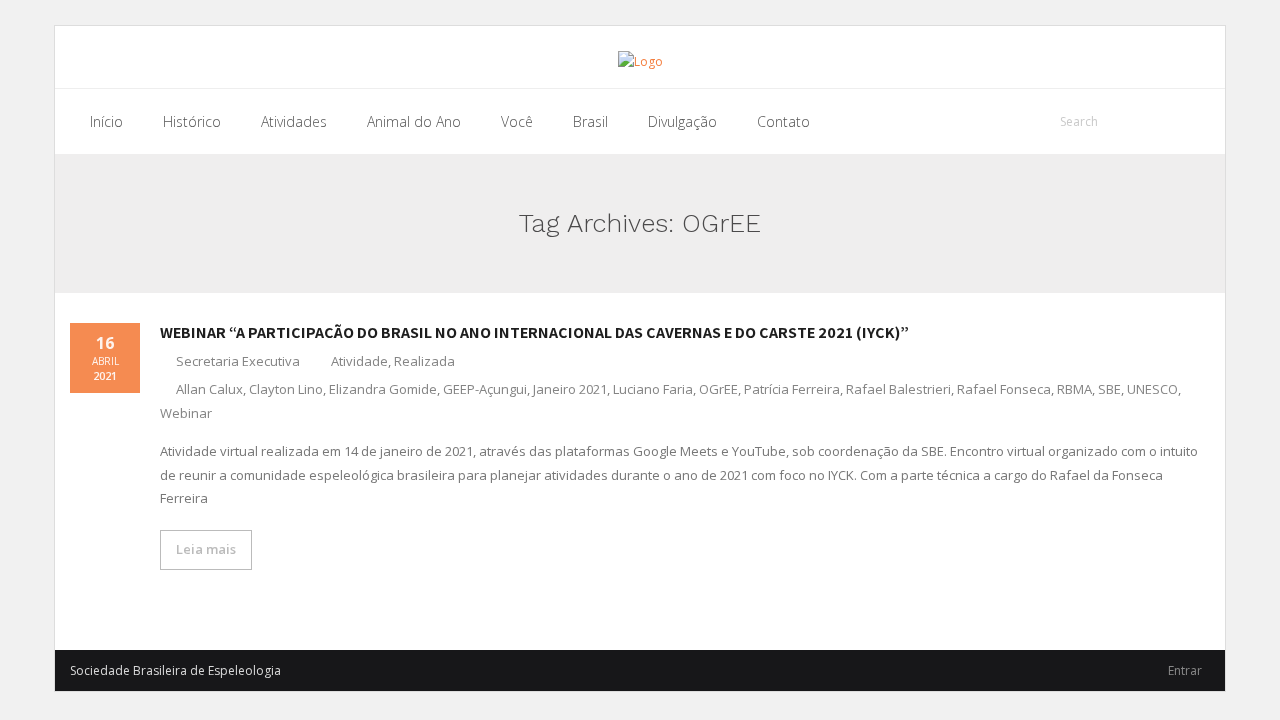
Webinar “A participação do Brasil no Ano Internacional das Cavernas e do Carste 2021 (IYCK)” (534, 332)
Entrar (1185, 670)
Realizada (424, 361)
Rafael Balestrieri (898, 389)
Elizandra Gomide (383, 389)
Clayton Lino (286, 389)
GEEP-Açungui (485, 389)
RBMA (1074, 389)
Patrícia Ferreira (792, 389)
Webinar (186, 413)
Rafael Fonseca (1004, 389)
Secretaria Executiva (238, 361)
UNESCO (1152, 389)
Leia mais (206, 549)
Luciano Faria (653, 389)
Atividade (359, 361)
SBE (1109, 389)
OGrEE (718, 389)
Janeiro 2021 (570, 389)
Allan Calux (209, 389)
